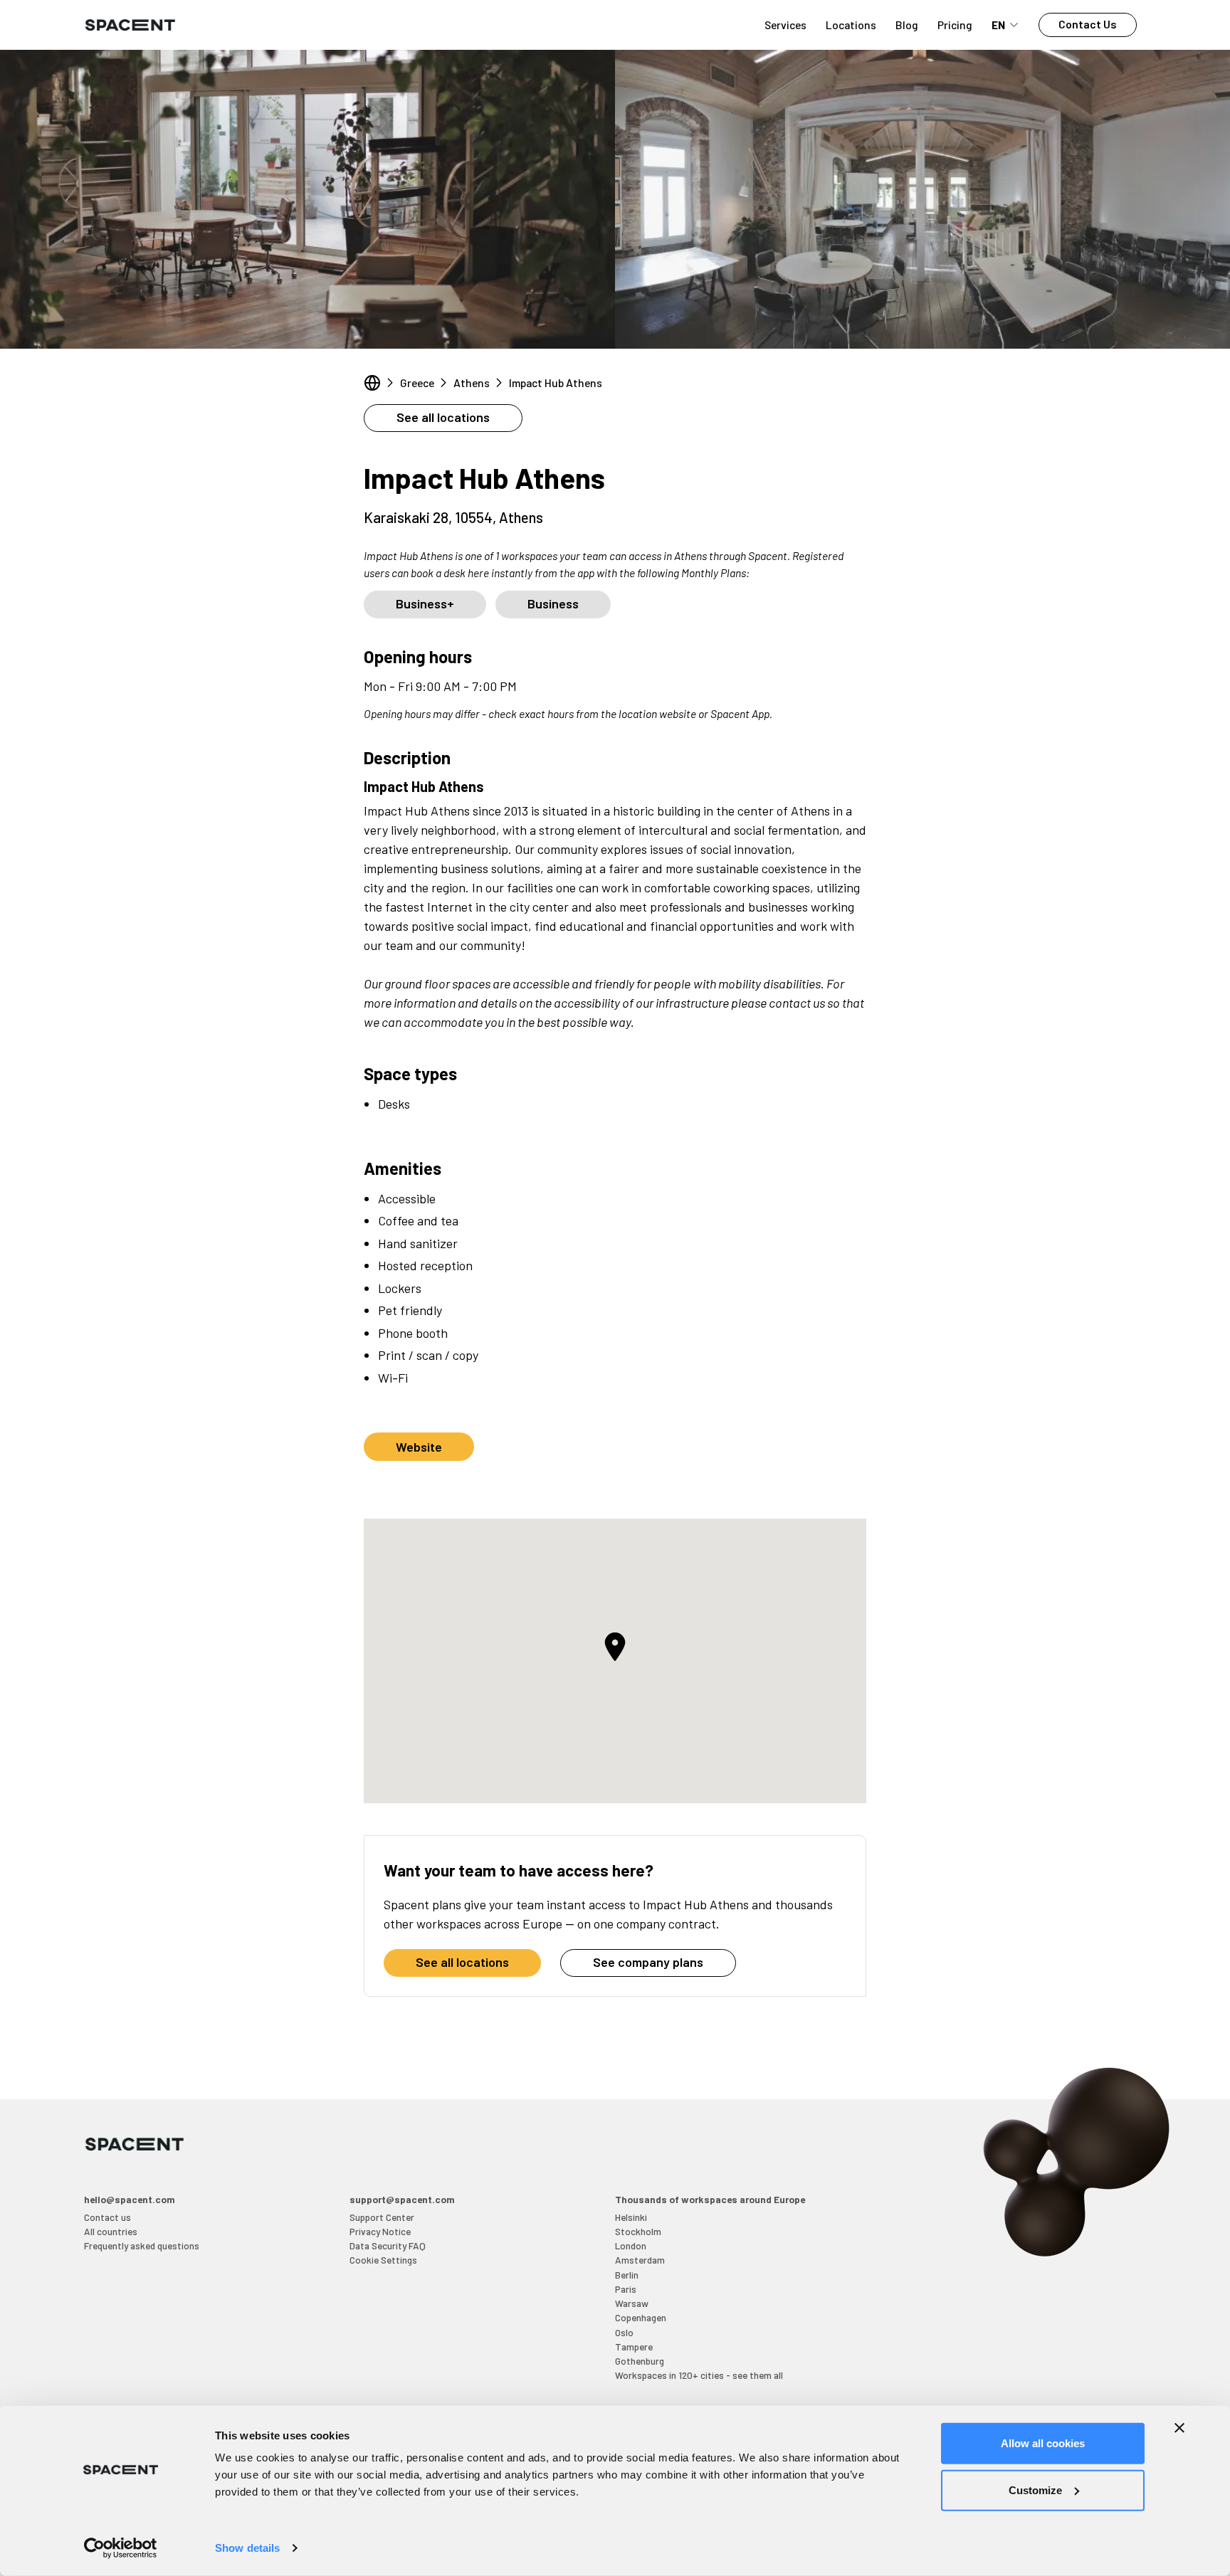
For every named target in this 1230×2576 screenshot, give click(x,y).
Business (553, 603)
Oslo (624, 2332)
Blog (907, 25)
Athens (472, 382)
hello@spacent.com (130, 2199)
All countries (111, 2231)
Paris (626, 2289)
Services (785, 25)
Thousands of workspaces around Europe (710, 2199)
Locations (851, 25)
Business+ (425, 603)
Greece (417, 382)
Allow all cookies (1043, 2443)
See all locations (443, 417)
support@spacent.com (402, 2199)
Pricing (955, 25)
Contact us (107, 2217)
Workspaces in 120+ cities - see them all (699, 2375)
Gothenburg (640, 2361)
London (631, 2245)
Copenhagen (641, 2317)
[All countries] (372, 383)
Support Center (382, 2217)
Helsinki (631, 2217)
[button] (615, 1647)
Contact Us (1088, 24)
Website (419, 1447)
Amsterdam (640, 2260)
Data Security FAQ (388, 2245)
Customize (1035, 2490)
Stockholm (638, 2231)
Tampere (634, 2347)
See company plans (648, 1962)
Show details (247, 2548)
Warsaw (632, 2303)
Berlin (627, 2275)
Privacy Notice (380, 2231)
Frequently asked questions (142, 2245)
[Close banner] (1179, 2428)
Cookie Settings (383, 2260)
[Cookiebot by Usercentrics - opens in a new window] (121, 2548)
